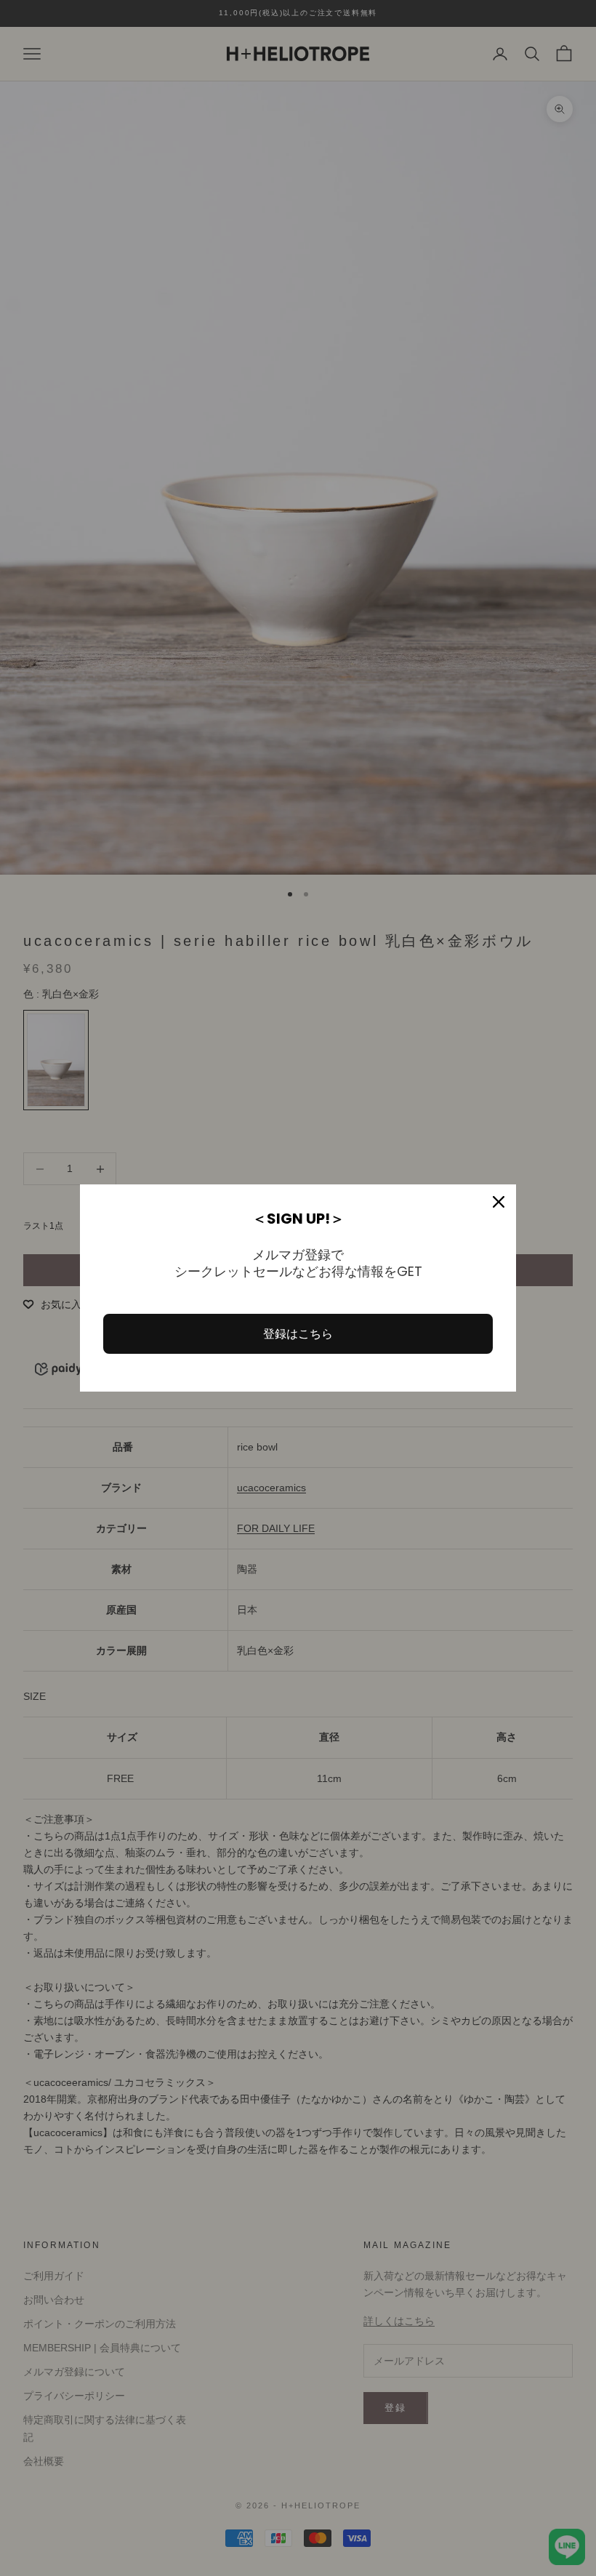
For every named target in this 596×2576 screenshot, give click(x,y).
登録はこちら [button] (298, 1334)
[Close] (499, 1202)
